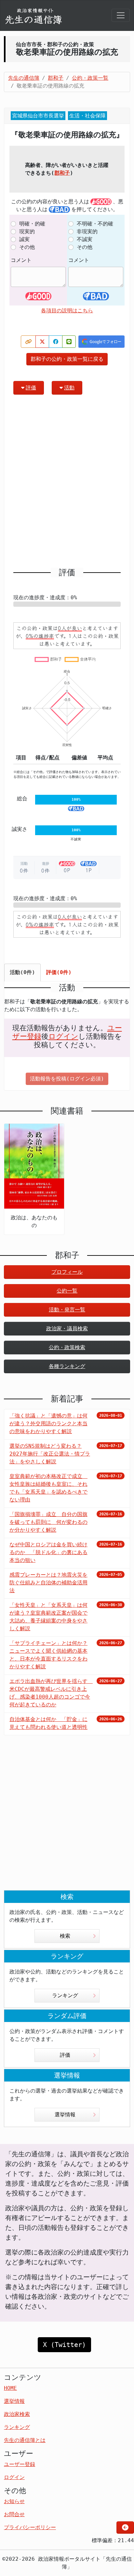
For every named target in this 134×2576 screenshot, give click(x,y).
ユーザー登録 (20, 2464)
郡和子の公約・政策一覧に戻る (67, 359)
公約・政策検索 (67, 1347)
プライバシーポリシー (30, 2527)
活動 (69, 388)
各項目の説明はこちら (67, 311)
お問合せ (14, 2514)
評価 (31, 388)
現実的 (27, 231)
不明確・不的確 (95, 224)
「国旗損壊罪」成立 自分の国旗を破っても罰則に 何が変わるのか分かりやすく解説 (48, 1522)
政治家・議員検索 (67, 1329)
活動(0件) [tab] (22, 972)
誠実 (24, 239)
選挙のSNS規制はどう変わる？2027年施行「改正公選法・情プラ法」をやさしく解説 (50, 1454)
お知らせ (14, 2501)
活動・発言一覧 (67, 1310)
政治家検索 (17, 2414)
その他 (27, 247)
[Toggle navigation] (121, 15)
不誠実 (85, 239)
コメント (21, 260)
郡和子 (62, 173)
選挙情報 (65, 2115)
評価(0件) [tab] (59, 972)
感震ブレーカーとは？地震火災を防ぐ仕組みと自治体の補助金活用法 (48, 1583)
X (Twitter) (64, 2345)
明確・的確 (32, 224)
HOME (10, 2388)
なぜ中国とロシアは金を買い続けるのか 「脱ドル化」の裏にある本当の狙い (48, 1552)
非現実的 (87, 231)
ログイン (63, 1036)
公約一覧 (67, 1291)
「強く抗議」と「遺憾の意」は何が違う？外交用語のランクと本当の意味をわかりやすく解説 (48, 1424)
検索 (65, 1936)
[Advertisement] (67, 484)
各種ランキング (67, 1366)
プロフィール (67, 1272)
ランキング (65, 1995)
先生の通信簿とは (25, 2440)
